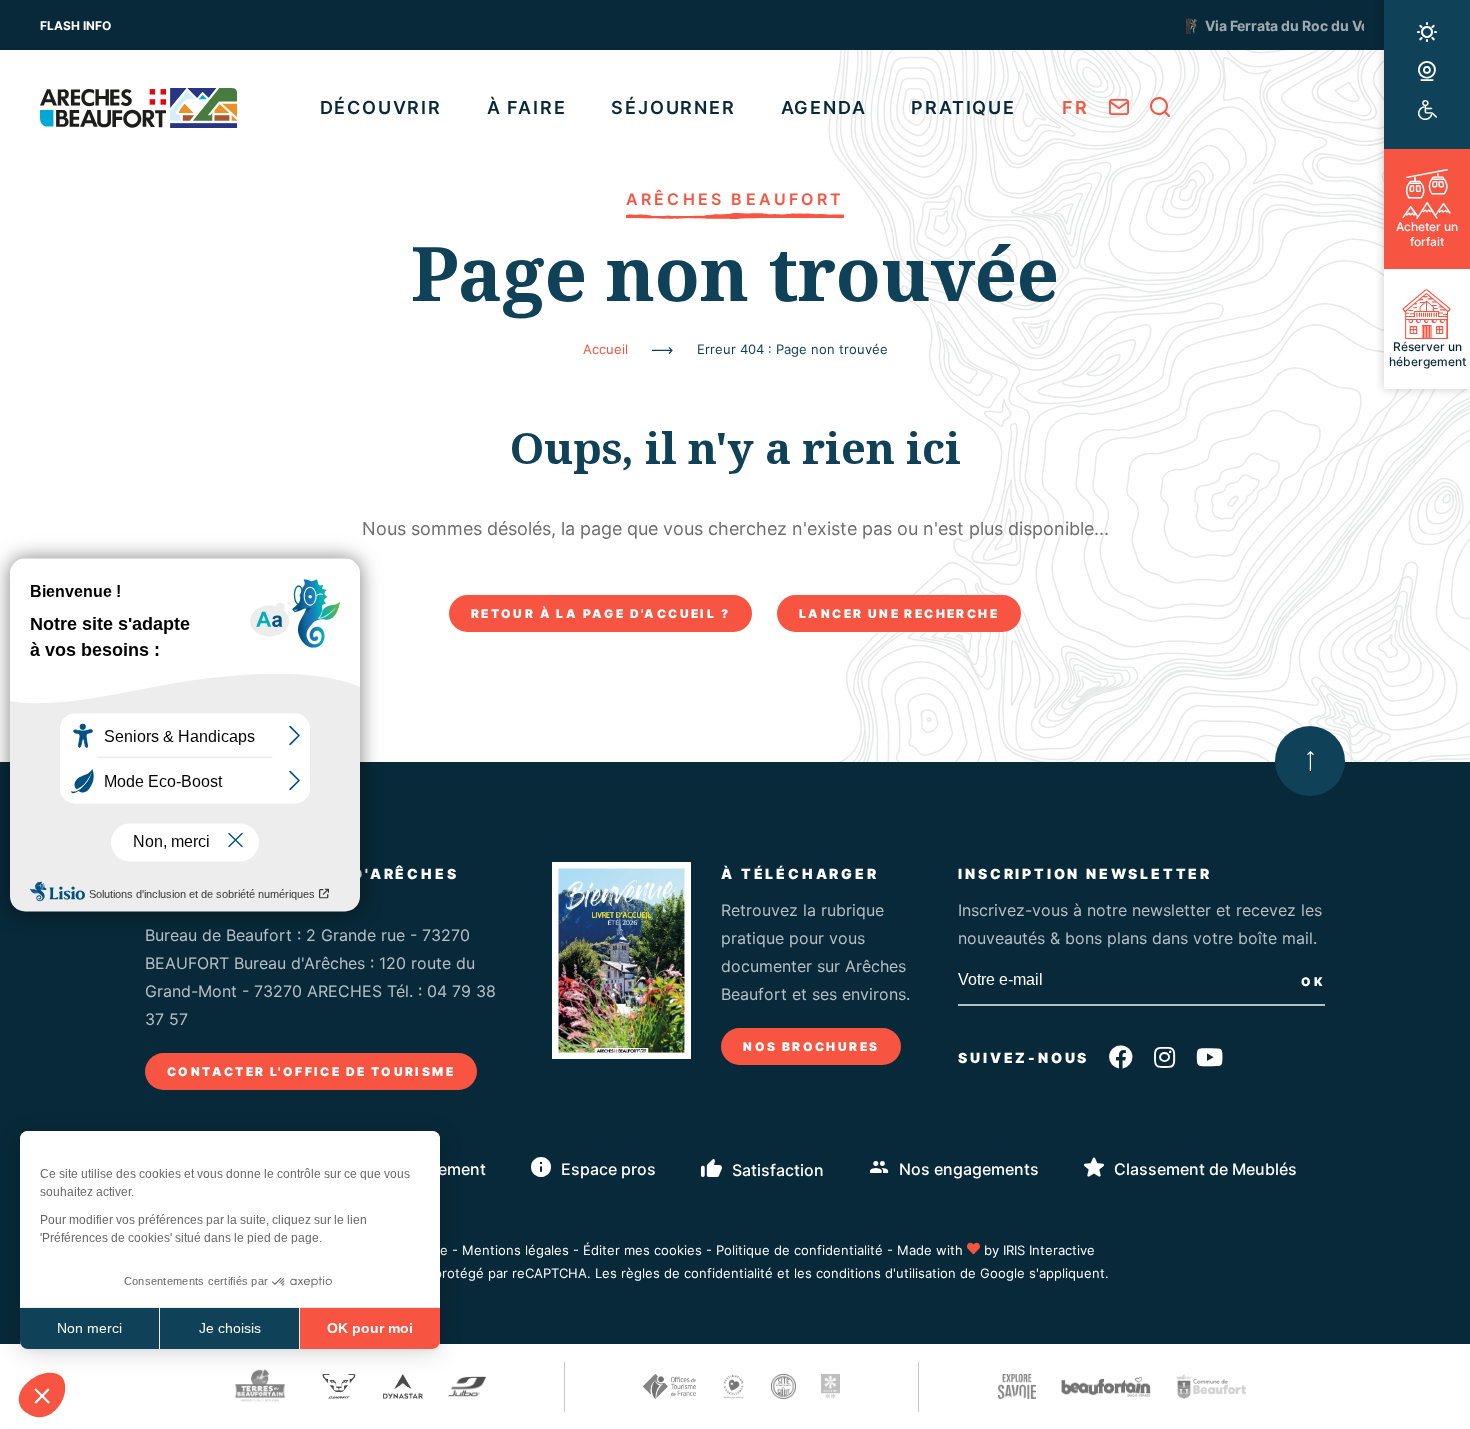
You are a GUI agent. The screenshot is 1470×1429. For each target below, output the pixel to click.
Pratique (963, 107)
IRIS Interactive (1049, 1250)
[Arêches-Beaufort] (138, 108)
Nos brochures (811, 1046)
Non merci (89, 1328)
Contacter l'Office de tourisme (311, 1071)
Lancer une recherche (899, 613)
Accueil (605, 349)
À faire (527, 107)
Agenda (824, 107)
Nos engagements (969, 1169)
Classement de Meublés (1205, 1169)
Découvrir (381, 107)
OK (1313, 981)
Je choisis (230, 1328)
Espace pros (608, 1169)
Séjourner (673, 107)
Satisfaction (778, 1170)
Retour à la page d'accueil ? (600, 613)
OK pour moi (370, 1328)
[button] (42, 1395)
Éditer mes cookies (642, 1250)
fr (1075, 107)
